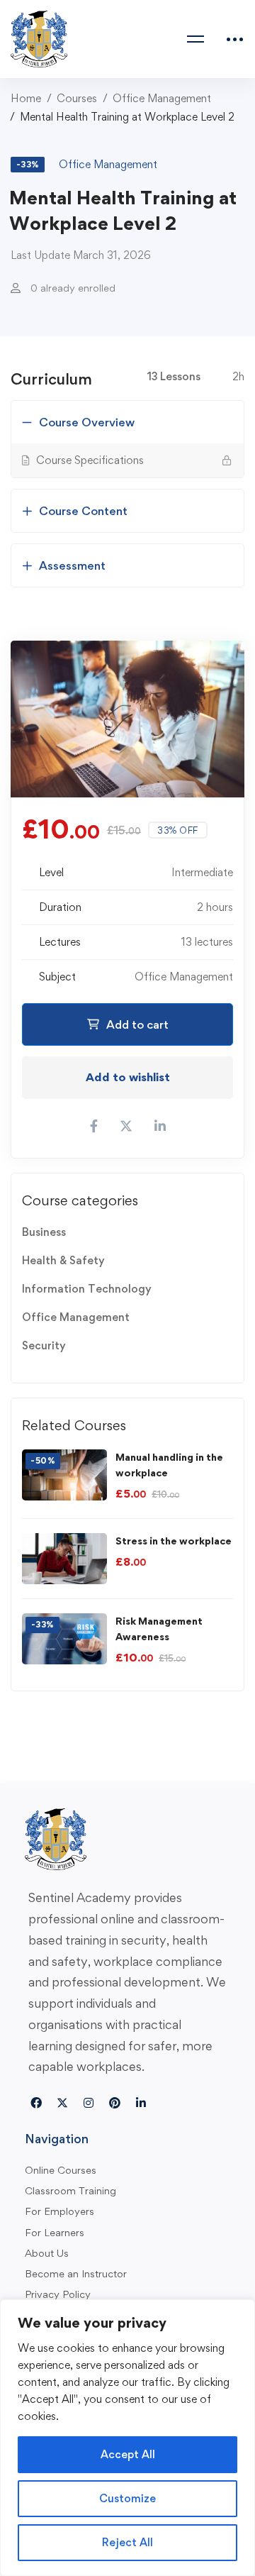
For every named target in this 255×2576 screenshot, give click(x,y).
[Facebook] (36, 2103)
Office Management (162, 98)
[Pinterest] (115, 2103)
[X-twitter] (62, 2103)
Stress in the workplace (174, 1541)
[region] (127, 2438)
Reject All (127, 2542)
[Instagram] (89, 2103)
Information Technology (87, 1289)
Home (26, 98)
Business (44, 1232)
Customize (127, 2498)
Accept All (128, 2454)
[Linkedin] (141, 2103)
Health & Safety (63, 1260)
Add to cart (137, 1024)
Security (44, 1345)
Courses (77, 98)
